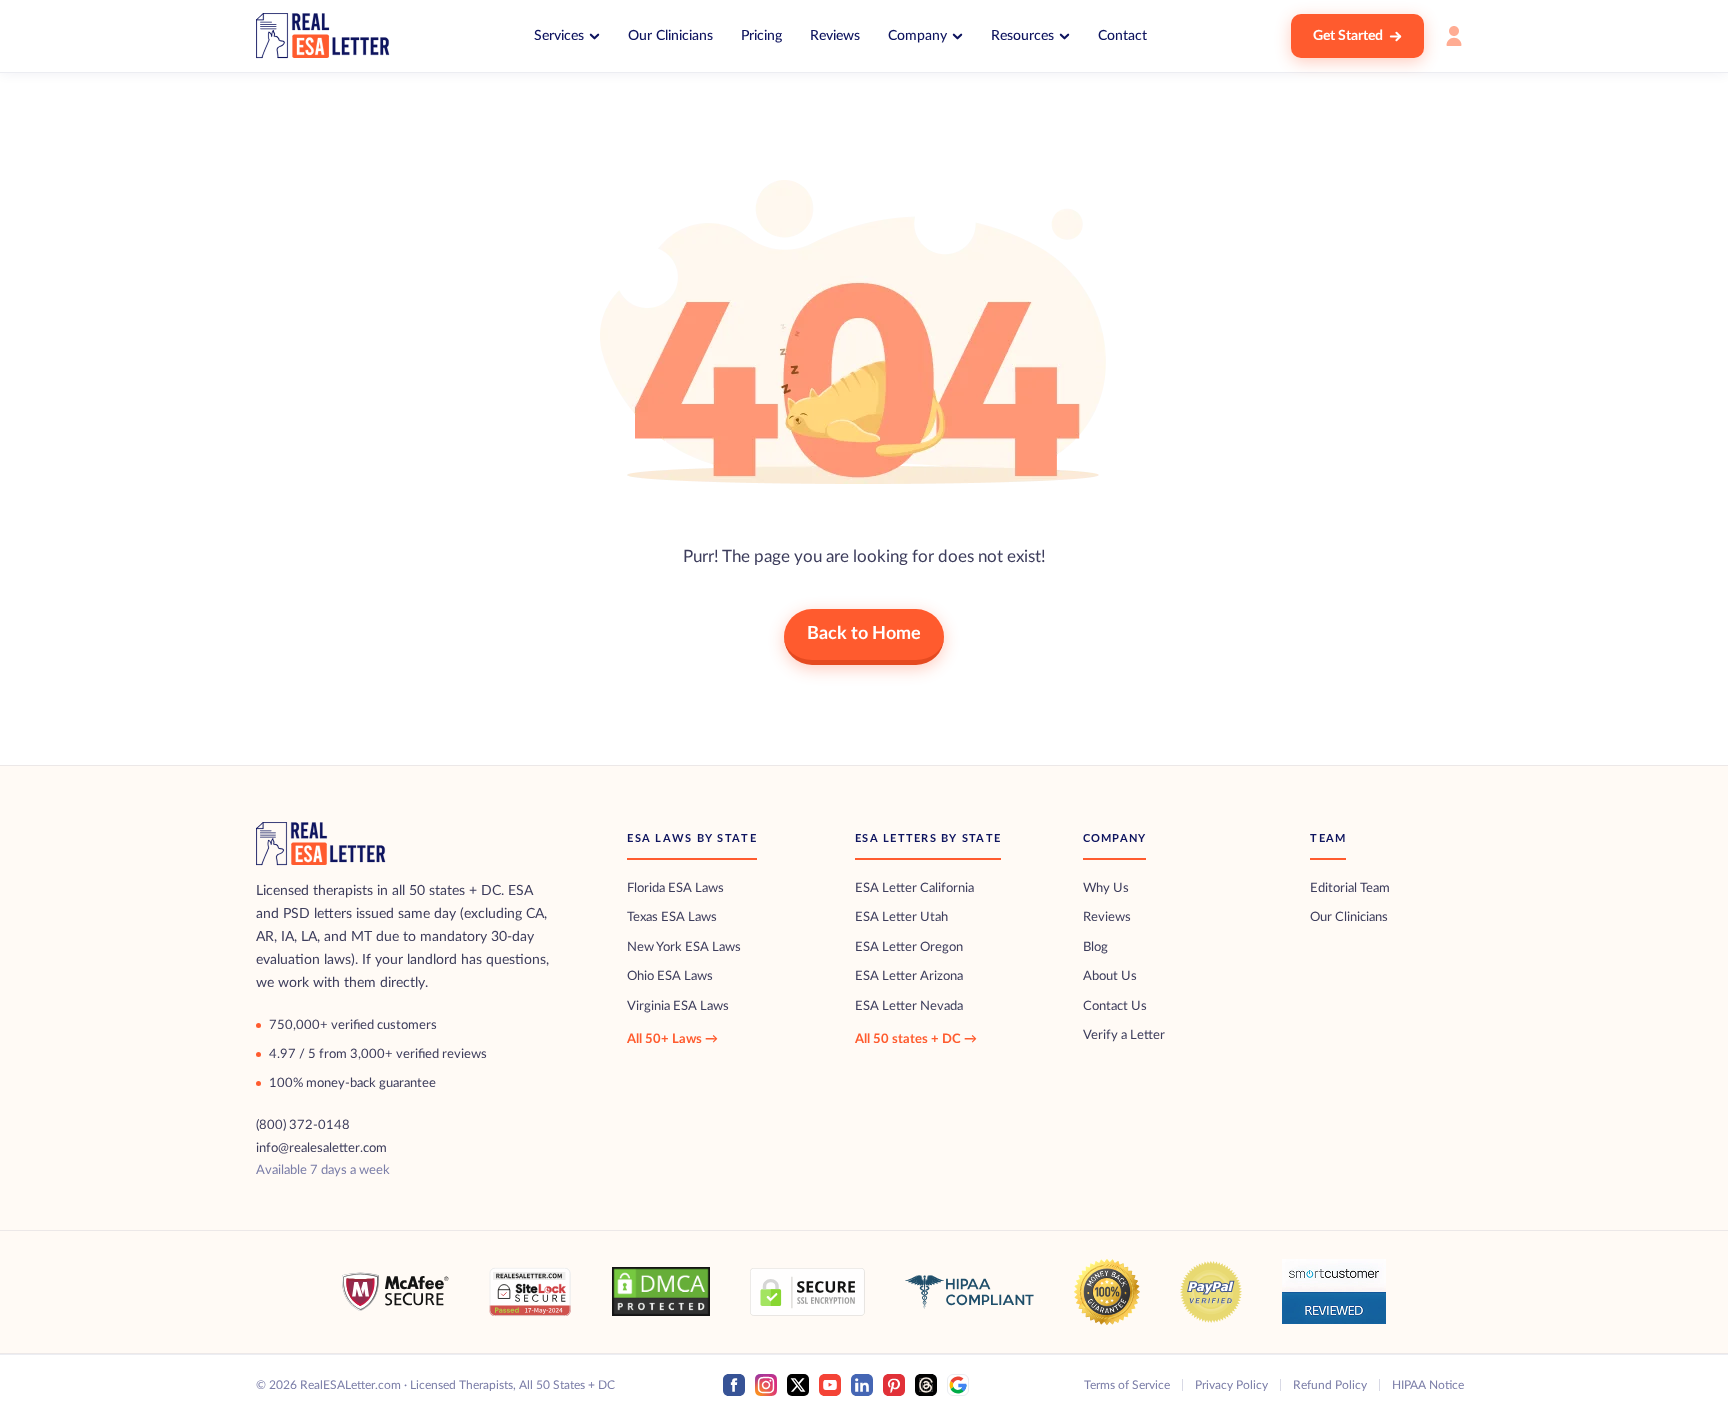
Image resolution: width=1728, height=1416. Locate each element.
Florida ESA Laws (675, 888)
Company (917, 36)
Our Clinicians (670, 36)
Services (559, 36)
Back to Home (864, 634)
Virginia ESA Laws (678, 1006)
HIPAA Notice (1428, 1385)
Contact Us (1115, 1006)
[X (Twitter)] (798, 1385)
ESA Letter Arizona (909, 976)
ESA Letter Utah (901, 917)
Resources (1022, 36)
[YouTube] (830, 1385)
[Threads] (926, 1385)
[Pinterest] (894, 1385)
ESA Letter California (914, 888)
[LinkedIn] (862, 1385)
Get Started (1348, 36)
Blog (1095, 947)
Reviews (835, 36)
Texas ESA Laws (672, 917)
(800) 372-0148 (303, 1125)
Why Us (1106, 888)
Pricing (761, 36)
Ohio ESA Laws (670, 976)
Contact (1122, 36)
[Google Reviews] (958, 1385)
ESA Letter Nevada (909, 1006)
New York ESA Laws (684, 947)
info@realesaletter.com (321, 1148)
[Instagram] (766, 1385)
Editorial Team (1350, 888)
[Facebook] (734, 1385)
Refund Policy (1330, 1385)
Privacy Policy (1231, 1385)
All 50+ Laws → (672, 1039)
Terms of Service (1127, 1385)
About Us (1110, 976)
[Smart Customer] (1334, 1291)
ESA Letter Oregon (909, 947)
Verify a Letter (1124, 1035)
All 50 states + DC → (916, 1039)
